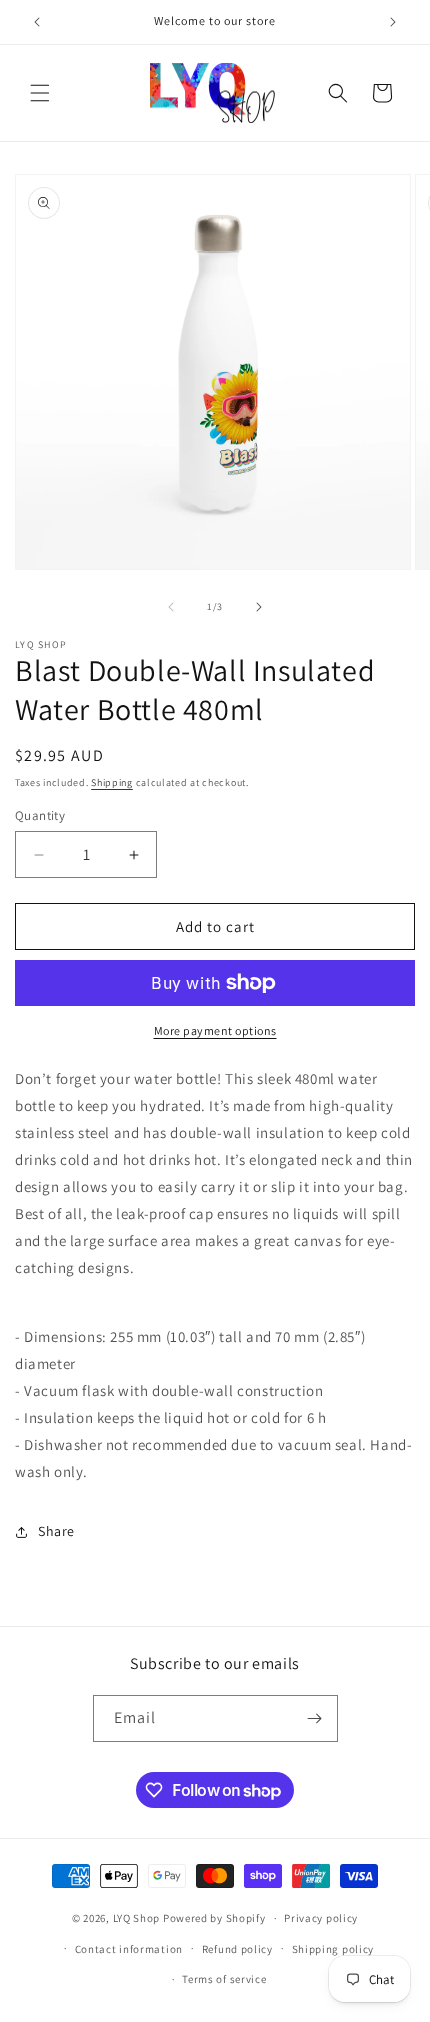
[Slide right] (259, 607)
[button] (40, 93)
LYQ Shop (137, 1918)
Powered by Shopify (214, 1918)
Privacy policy (321, 1918)
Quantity (40, 815)
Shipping (112, 782)
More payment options (215, 1030)
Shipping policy (333, 1949)
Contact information (129, 1949)
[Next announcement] (393, 22)
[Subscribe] (315, 1718)
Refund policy (237, 1949)
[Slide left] (171, 607)
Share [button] (56, 1531)
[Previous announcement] (37, 22)
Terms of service (224, 1979)
